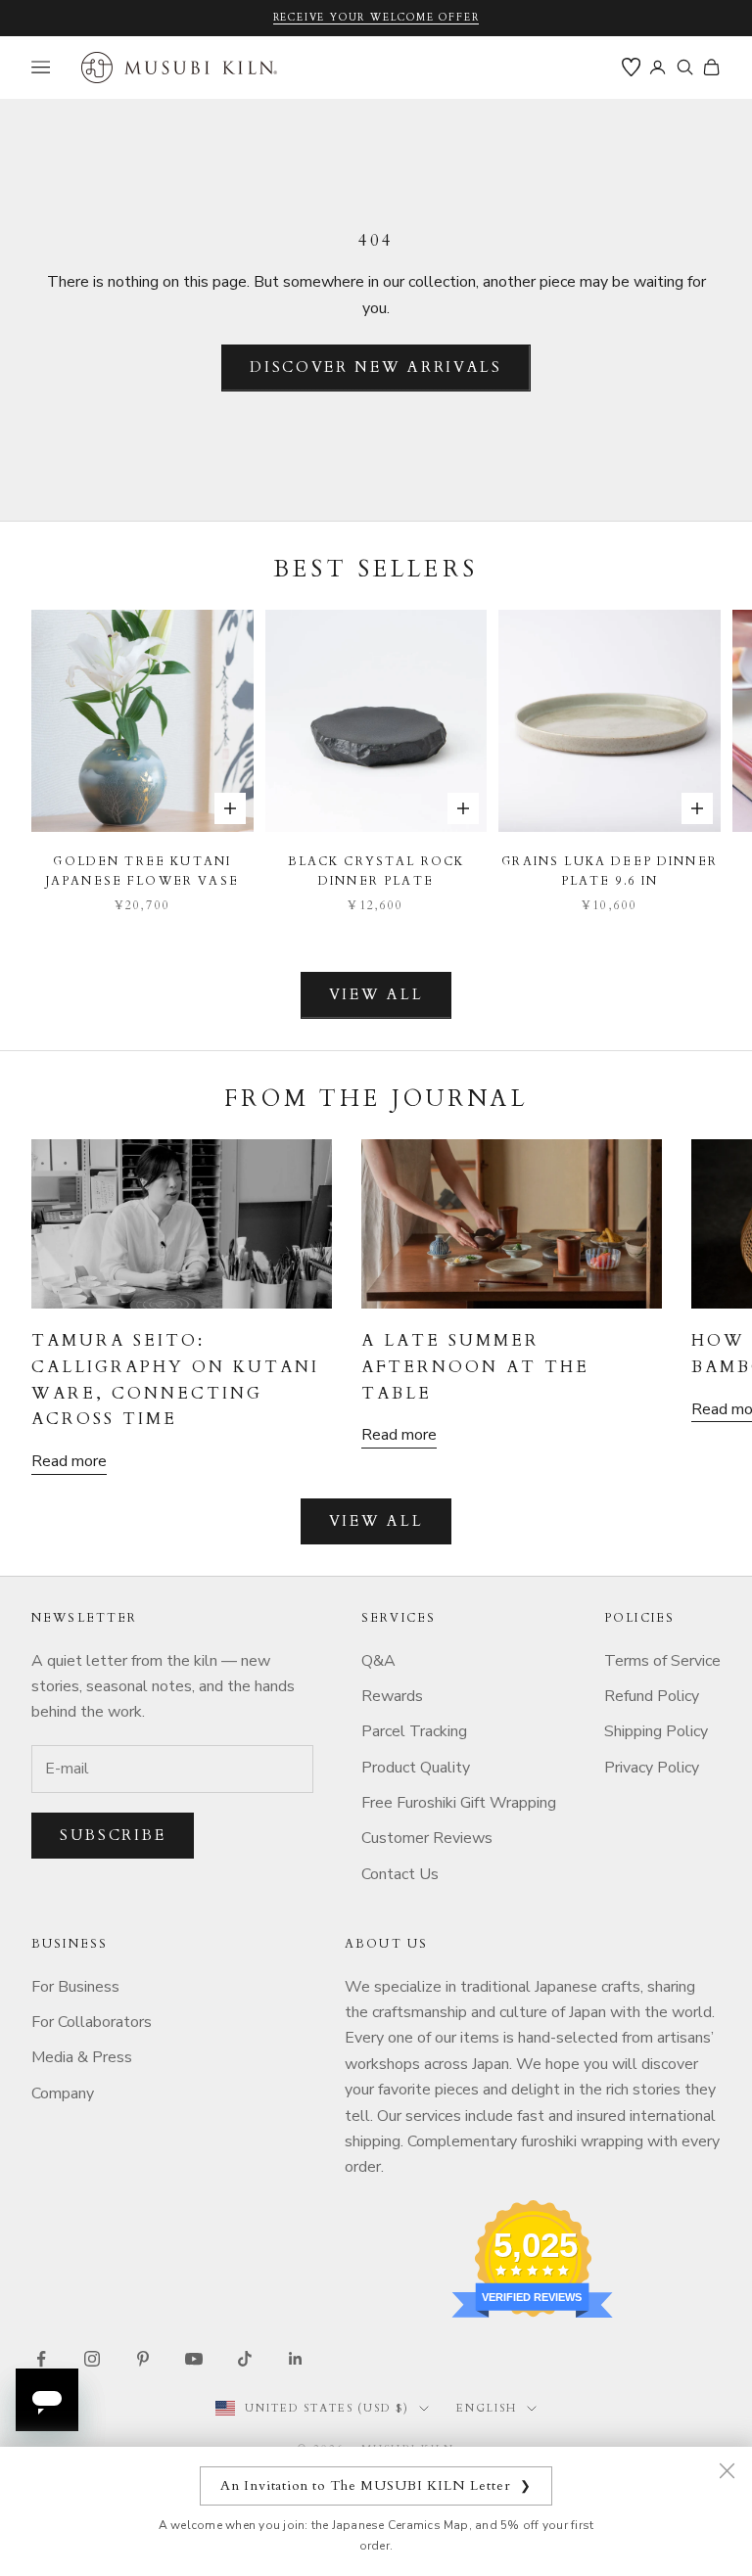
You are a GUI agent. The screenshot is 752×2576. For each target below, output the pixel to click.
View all (376, 994)
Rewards (392, 1696)
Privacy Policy (652, 1768)
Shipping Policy (656, 1731)
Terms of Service (662, 1661)
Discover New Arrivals (376, 367)
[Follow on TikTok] (245, 2359)
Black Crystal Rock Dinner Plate (376, 871)
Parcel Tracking (414, 1731)
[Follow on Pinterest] (143, 2359)
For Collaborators (92, 2022)
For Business (75, 1987)
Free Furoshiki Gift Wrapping (459, 1803)
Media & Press (82, 2057)
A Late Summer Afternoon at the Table (475, 1367)
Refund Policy (652, 1696)
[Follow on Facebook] (41, 2359)
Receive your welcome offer (376, 18)
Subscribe (113, 1835)
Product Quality (416, 1768)
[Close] (727, 2470)
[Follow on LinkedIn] (296, 2359)
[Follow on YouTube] (194, 2359)
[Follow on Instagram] (92, 2359)
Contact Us (400, 1874)
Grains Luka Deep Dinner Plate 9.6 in (610, 871)
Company (63, 2093)
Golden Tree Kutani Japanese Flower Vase (142, 871)
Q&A (378, 1661)
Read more (69, 1461)
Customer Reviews (427, 1838)
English (487, 2408)
